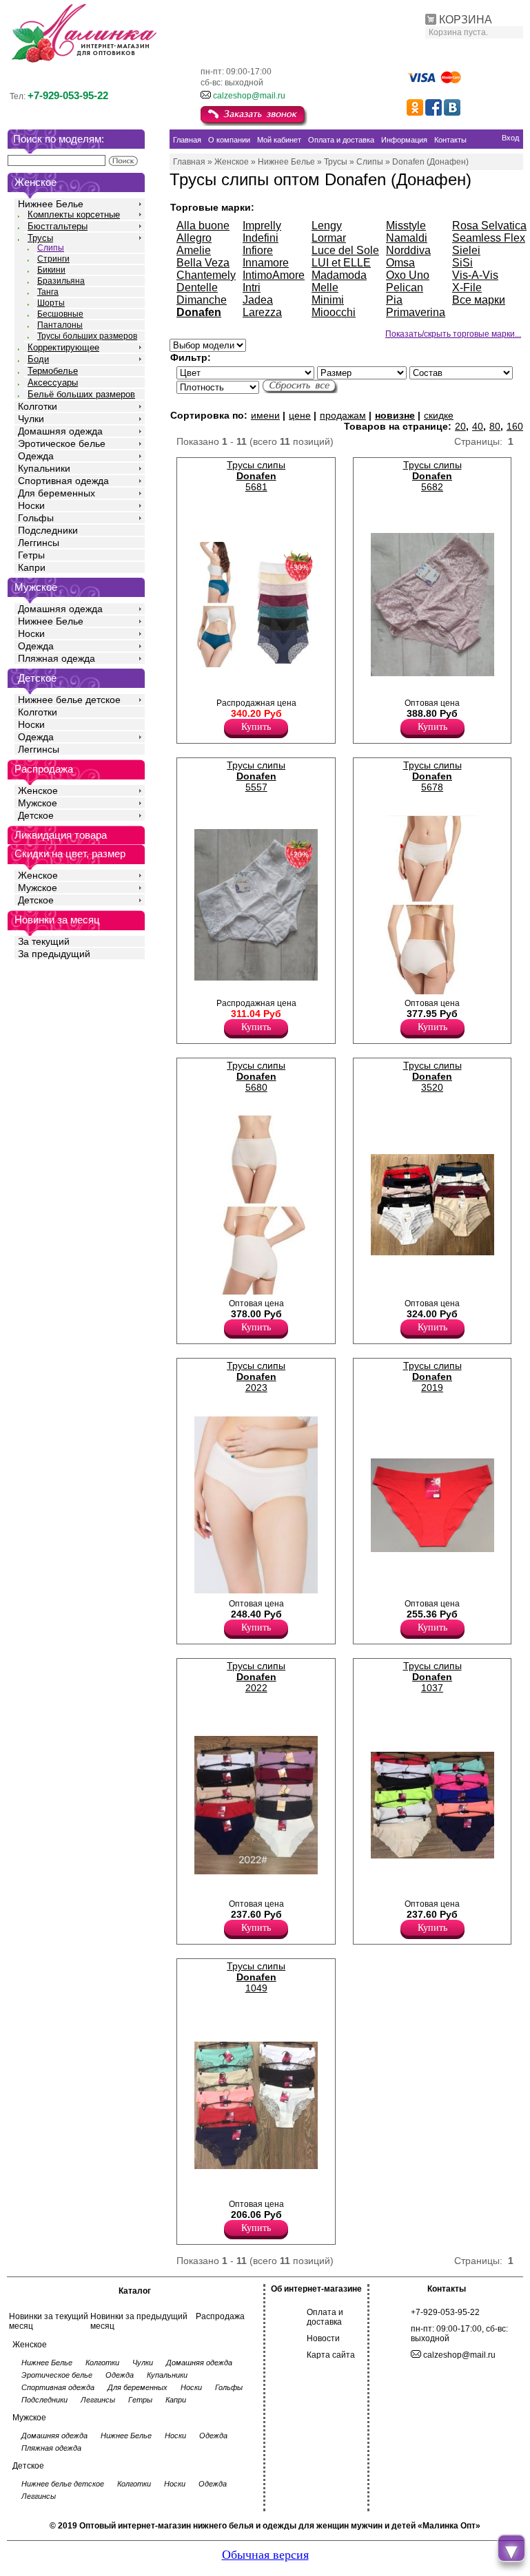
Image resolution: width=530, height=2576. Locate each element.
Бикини (51, 270)
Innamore (266, 263)
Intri (252, 287)
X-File (467, 287)
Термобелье (53, 371)
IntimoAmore (274, 275)
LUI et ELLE (341, 263)
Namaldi (407, 238)
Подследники (48, 530)
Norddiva (408, 250)
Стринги (53, 259)
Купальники (44, 468)
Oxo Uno (408, 275)
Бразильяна (61, 281)
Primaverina (416, 312)
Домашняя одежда (60, 431)
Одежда (36, 456)
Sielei (466, 250)
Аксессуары (53, 383)
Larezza (262, 312)
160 (515, 426)
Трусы (40, 238)
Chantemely (206, 275)
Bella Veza (203, 263)
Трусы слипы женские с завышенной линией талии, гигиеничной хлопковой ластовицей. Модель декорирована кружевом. (253, 695)
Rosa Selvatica (489, 226)
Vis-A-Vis (475, 275)
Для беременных (57, 493)
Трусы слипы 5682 (432, 476)
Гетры (31, 555)
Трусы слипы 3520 (432, 1076)
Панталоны (60, 325)
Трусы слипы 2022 (256, 1677)
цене (300, 415)
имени (265, 415)
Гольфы (36, 518)
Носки (31, 505)
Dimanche (202, 300)
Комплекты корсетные (74, 214)
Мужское (38, 803)
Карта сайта (331, 2355)
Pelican (405, 287)
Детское (37, 678)
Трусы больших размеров (87, 336)
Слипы (51, 248)
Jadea (258, 300)
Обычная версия (265, 2555)
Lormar (329, 238)
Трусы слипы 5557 (256, 776)
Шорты (51, 303)
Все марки (479, 300)
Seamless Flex (489, 238)
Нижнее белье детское (69, 700)
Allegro (194, 238)
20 (460, 426)
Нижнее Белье (51, 204)
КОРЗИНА (466, 20)
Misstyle (406, 226)
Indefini (261, 238)
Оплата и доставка (325, 2317)
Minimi (328, 300)
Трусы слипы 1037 (432, 1677)
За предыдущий (54, 954)
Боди (38, 359)
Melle (325, 287)
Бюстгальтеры (58, 226)
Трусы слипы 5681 (256, 476)
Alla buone (203, 226)
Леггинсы (39, 543)
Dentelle (197, 287)
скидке (439, 415)
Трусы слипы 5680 (256, 1076)
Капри (32, 567)
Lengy (327, 226)
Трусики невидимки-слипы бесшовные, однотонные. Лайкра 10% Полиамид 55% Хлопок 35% (426, 1887)
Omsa (400, 263)
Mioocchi (334, 312)
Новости (323, 2338)
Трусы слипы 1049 (256, 1977)
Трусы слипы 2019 (432, 1376)
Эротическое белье (62, 443)
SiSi (462, 263)
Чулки (31, 419)
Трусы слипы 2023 (256, 1376)
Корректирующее (63, 347)
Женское (38, 790)
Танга (48, 292)
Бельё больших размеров (81, 394)
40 (478, 426)
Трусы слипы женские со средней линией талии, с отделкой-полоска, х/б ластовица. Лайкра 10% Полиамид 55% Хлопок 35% (424, 1293)
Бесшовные (60, 314)
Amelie (194, 250)
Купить (256, 727)
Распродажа (220, 2316)
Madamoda (339, 275)
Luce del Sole (345, 250)
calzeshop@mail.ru (249, 96)
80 (495, 426)
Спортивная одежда (63, 481)
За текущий (44, 941)
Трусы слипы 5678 (432, 776)
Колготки (38, 406)
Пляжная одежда (57, 658)
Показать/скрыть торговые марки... (453, 334)
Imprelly (262, 226)
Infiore (258, 250)
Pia (394, 300)
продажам (343, 415)
